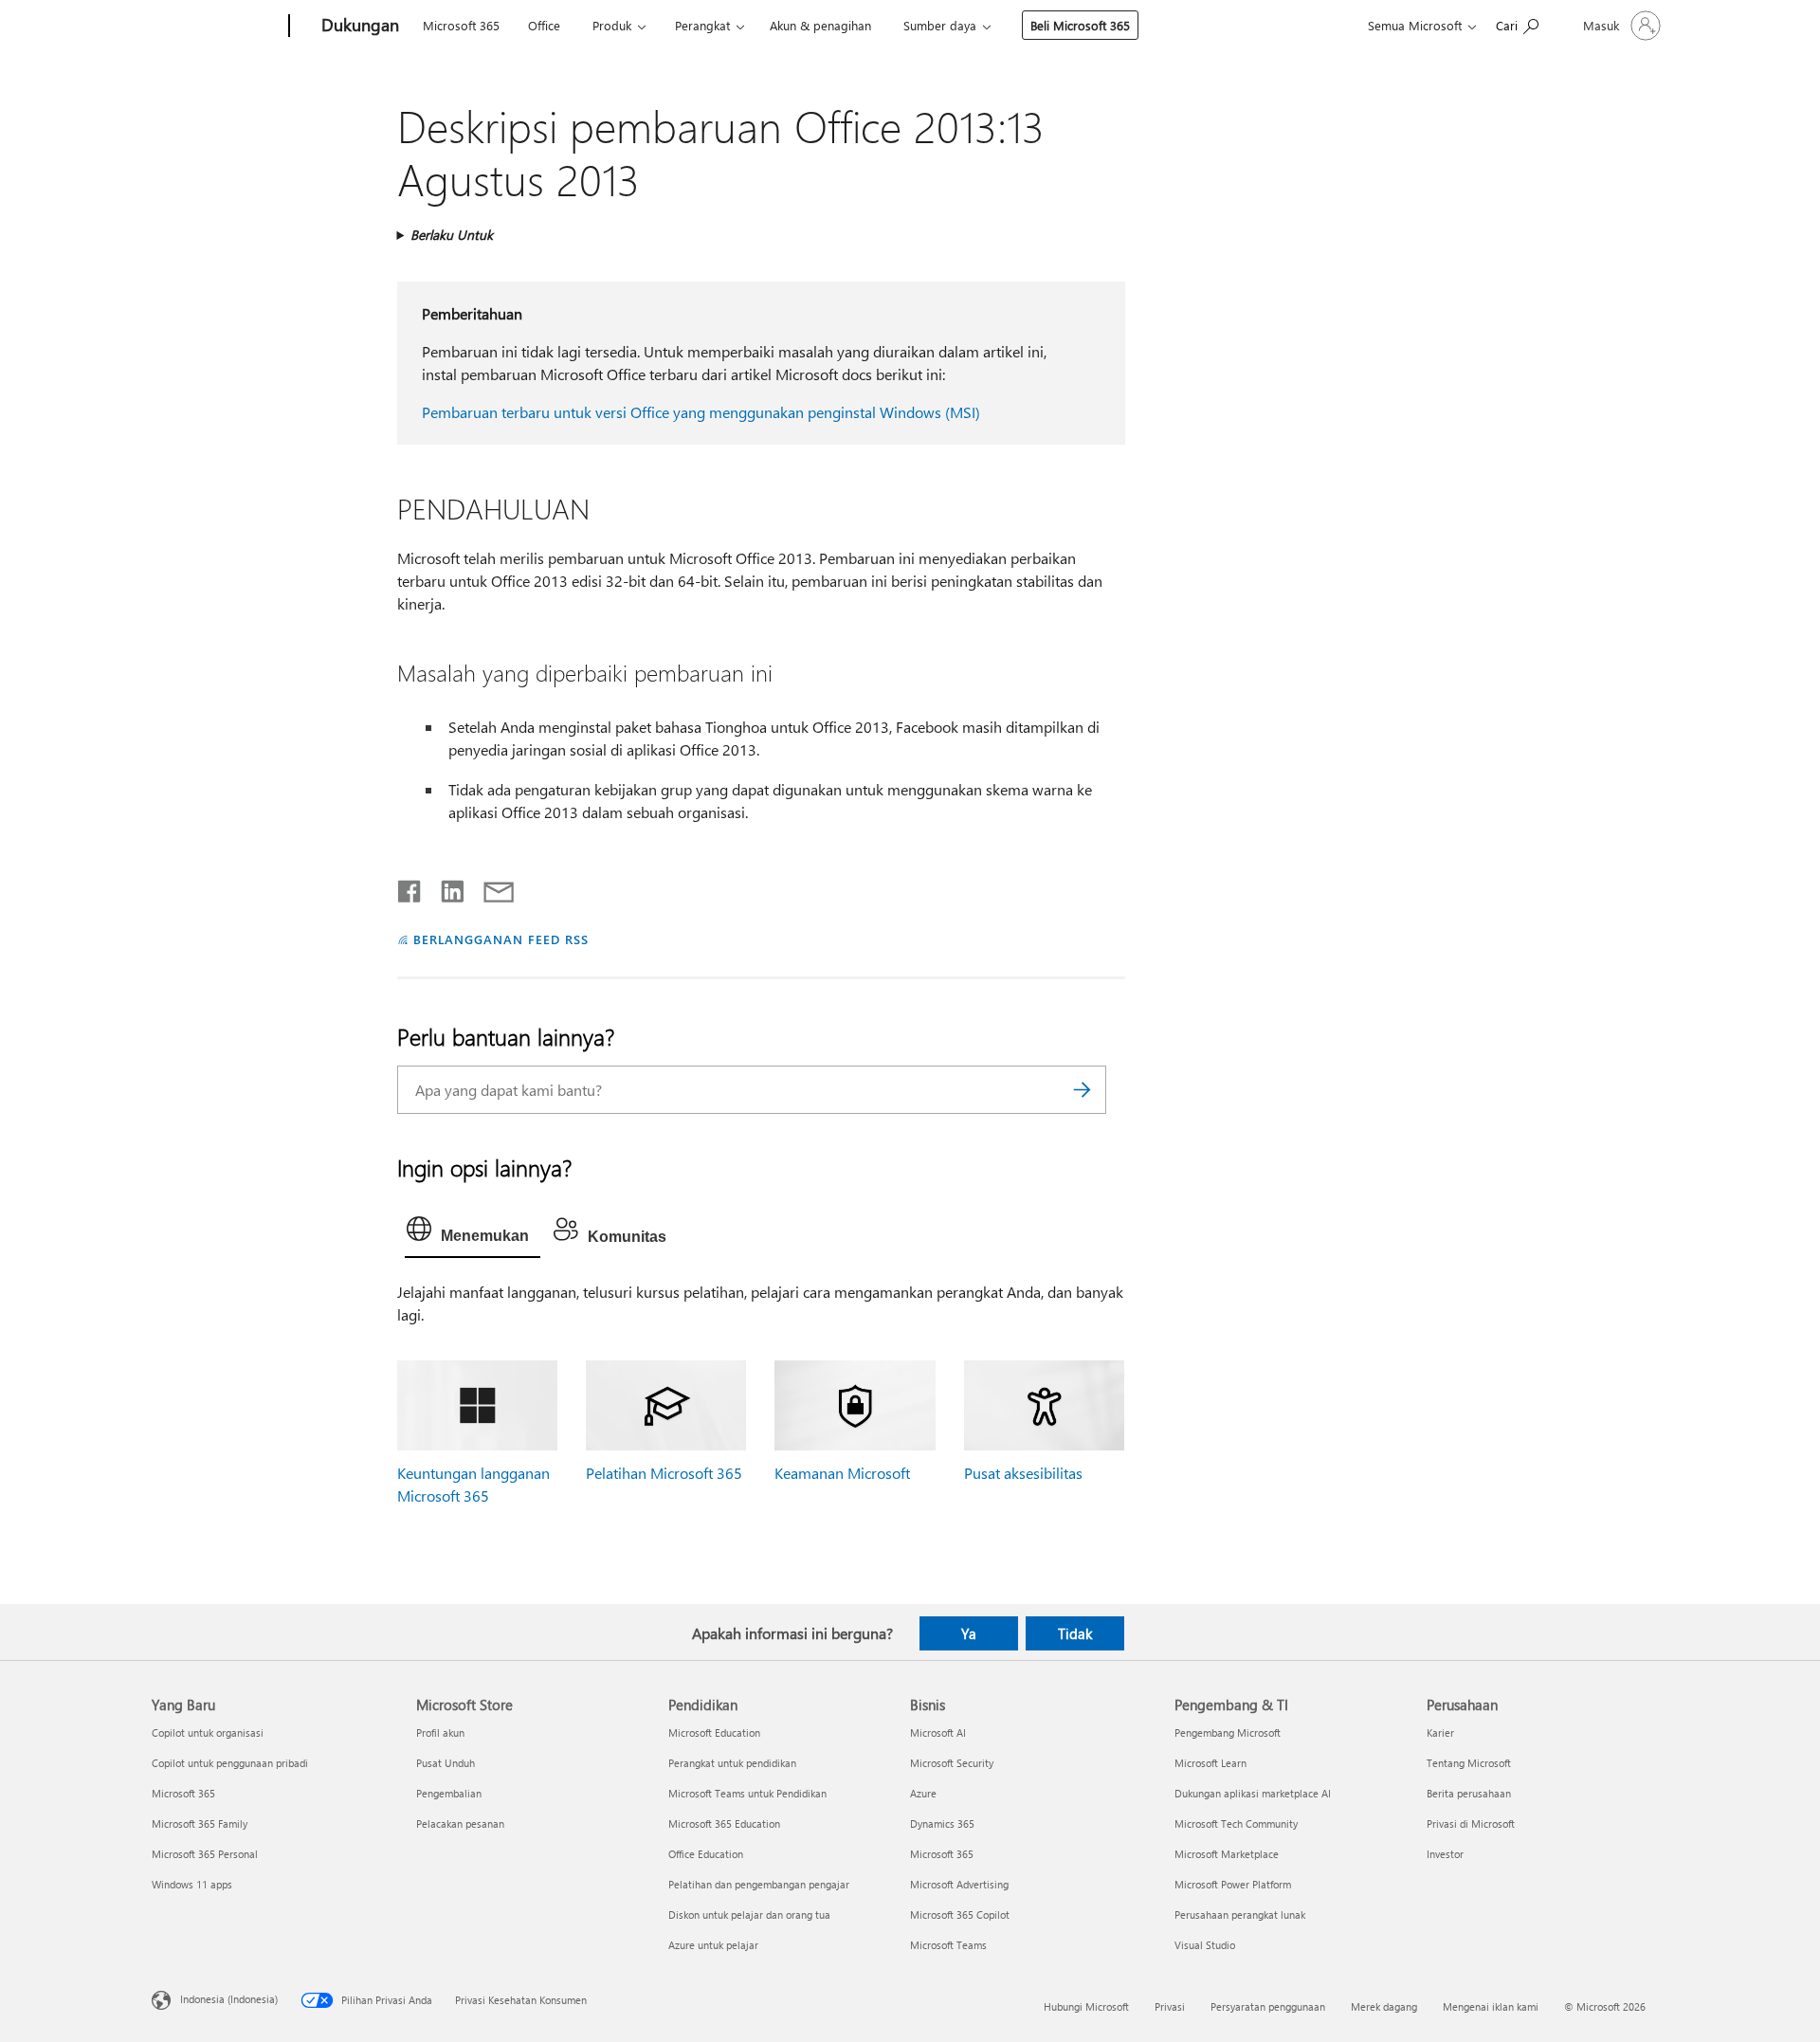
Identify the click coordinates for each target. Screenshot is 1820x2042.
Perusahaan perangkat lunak (1240, 1914)
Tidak (1075, 1633)
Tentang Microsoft (1469, 1763)
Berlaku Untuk (452, 235)
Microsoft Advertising (959, 1884)
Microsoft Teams (948, 1945)
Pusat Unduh (446, 1763)
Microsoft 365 (461, 25)
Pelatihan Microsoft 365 (664, 1473)
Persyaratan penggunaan (1268, 2006)
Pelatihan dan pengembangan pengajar (759, 1884)
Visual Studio (1205, 1945)
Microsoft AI (938, 1732)
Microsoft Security (952, 1763)
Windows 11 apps (192, 1884)
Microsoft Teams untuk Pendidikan (747, 1793)
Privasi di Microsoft (1471, 1823)
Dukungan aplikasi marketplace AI (1253, 1793)
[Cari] (1083, 1090)
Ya (969, 1633)
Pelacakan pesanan (460, 1823)
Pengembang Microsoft (1228, 1732)
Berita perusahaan (1469, 1793)
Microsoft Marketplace (1227, 1854)
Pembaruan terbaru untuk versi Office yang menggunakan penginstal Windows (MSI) (701, 412)
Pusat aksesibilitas (1023, 1473)
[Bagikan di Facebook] (410, 887)
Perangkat (702, 25)
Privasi (1170, 2006)
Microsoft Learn (1210, 1763)
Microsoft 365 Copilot (960, 1914)
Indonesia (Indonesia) (229, 1998)
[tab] (473, 1233)
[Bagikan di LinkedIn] (445, 887)
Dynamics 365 (942, 1823)
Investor (1445, 1854)
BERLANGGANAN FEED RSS (500, 939)
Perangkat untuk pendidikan (732, 1763)
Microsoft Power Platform (1233, 1884)
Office (544, 25)
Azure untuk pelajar (713, 1945)
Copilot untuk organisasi (208, 1732)
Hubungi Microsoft (1086, 2006)
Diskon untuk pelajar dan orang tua (749, 1914)
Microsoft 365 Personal (205, 1854)
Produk (612, 25)
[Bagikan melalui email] (490, 887)
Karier (1440, 1732)
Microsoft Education (714, 1732)
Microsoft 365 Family (200, 1823)
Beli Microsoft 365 (1080, 25)
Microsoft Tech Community (1236, 1823)
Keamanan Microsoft (842, 1473)
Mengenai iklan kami (1491, 2006)
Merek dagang (1384, 2006)
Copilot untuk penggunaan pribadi (230, 1763)
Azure (923, 1793)
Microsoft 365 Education (724, 1823)
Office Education (706, 1854)
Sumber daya (940, 25)
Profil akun (440, 1732)
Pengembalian (449, 1793)
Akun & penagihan (820, 25)
